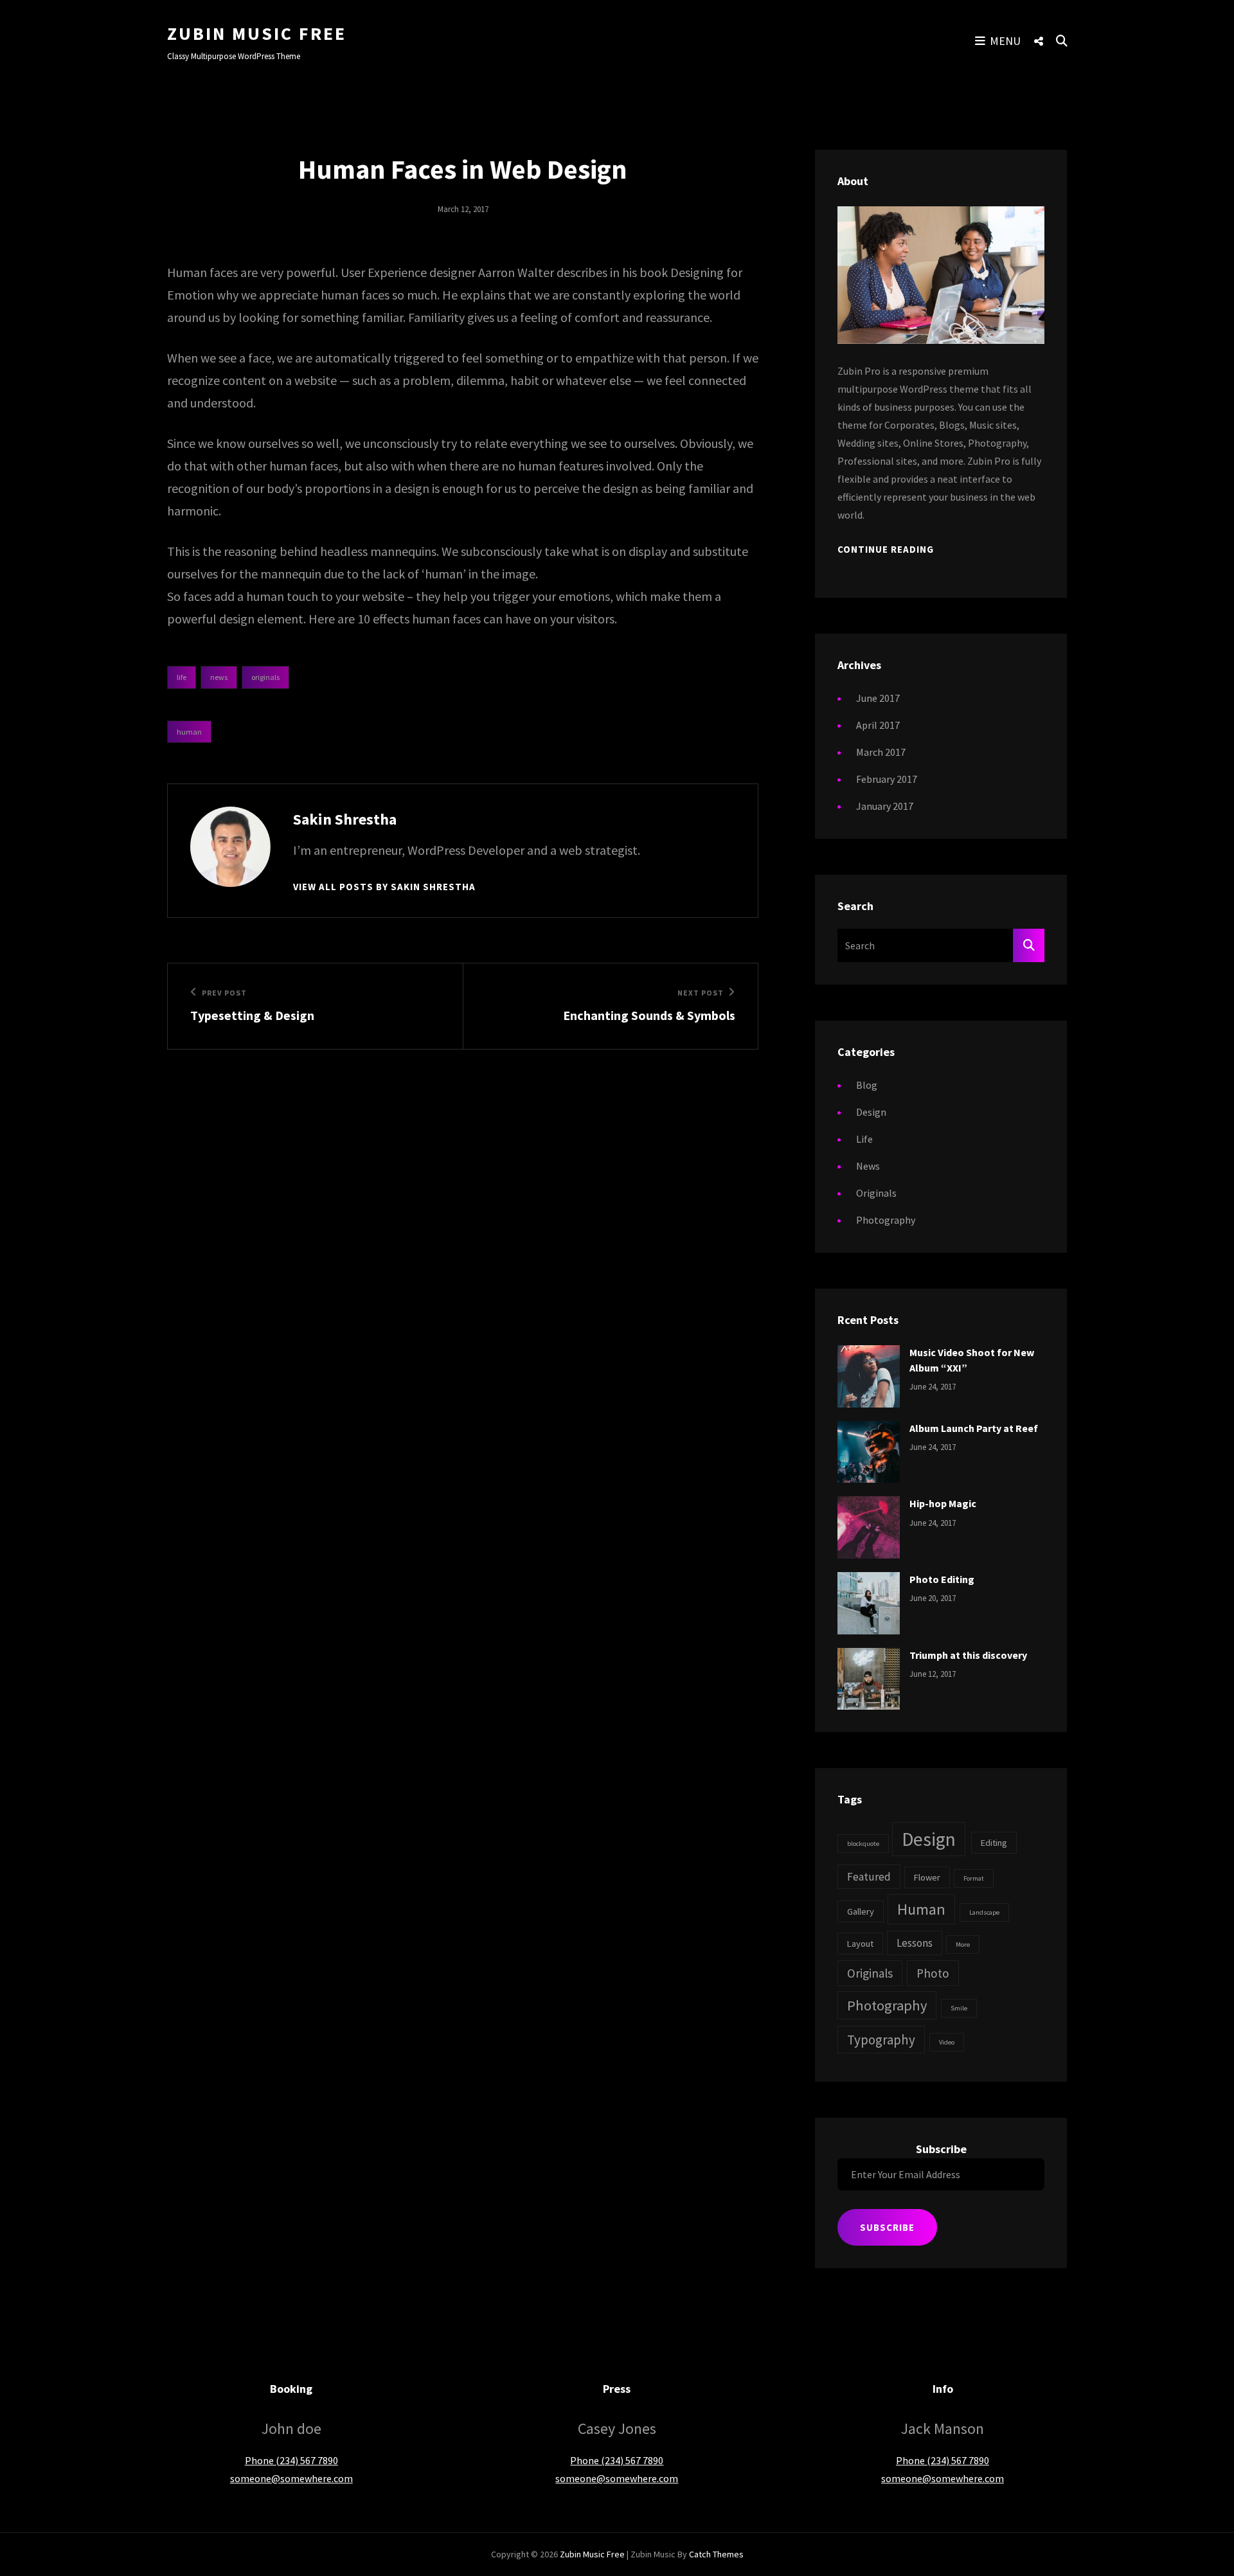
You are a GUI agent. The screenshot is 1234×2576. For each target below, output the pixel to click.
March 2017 (881, 752)
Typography (881, 2040)
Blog (867, 1085)
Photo (933, 1973)
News (219, 677)
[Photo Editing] (869, 1602)
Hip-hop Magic (943, 1503)
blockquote (863, 1844)
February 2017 (887, 779)
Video (947, 2042)
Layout (860, 1944)
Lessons (915, 1943)
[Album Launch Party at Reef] (869, 1451)
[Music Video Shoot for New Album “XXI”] (869, 1375)
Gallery (861, 1911)
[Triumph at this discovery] (869, 1677)
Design (871, 1112)
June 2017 (878, 698)
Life (182, 677)
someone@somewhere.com (291, 2478)
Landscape (984, 1912)
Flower (927, 1877)
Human (189, 732)
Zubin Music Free (257, 33)
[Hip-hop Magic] (869, 1526)
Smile (959, 2008)
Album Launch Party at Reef (974, 1428)
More (963, 1945)
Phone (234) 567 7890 (291, 2460)
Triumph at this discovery (968, 1655)
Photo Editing (942, 1579)
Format (974, 1878)
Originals (265, 677)
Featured (869, 1877)
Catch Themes (716, 2554)
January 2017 (885, 806)
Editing (994, 1843)
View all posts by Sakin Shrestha (384, 887)
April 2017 (878, 725)
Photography (886, 1220)
